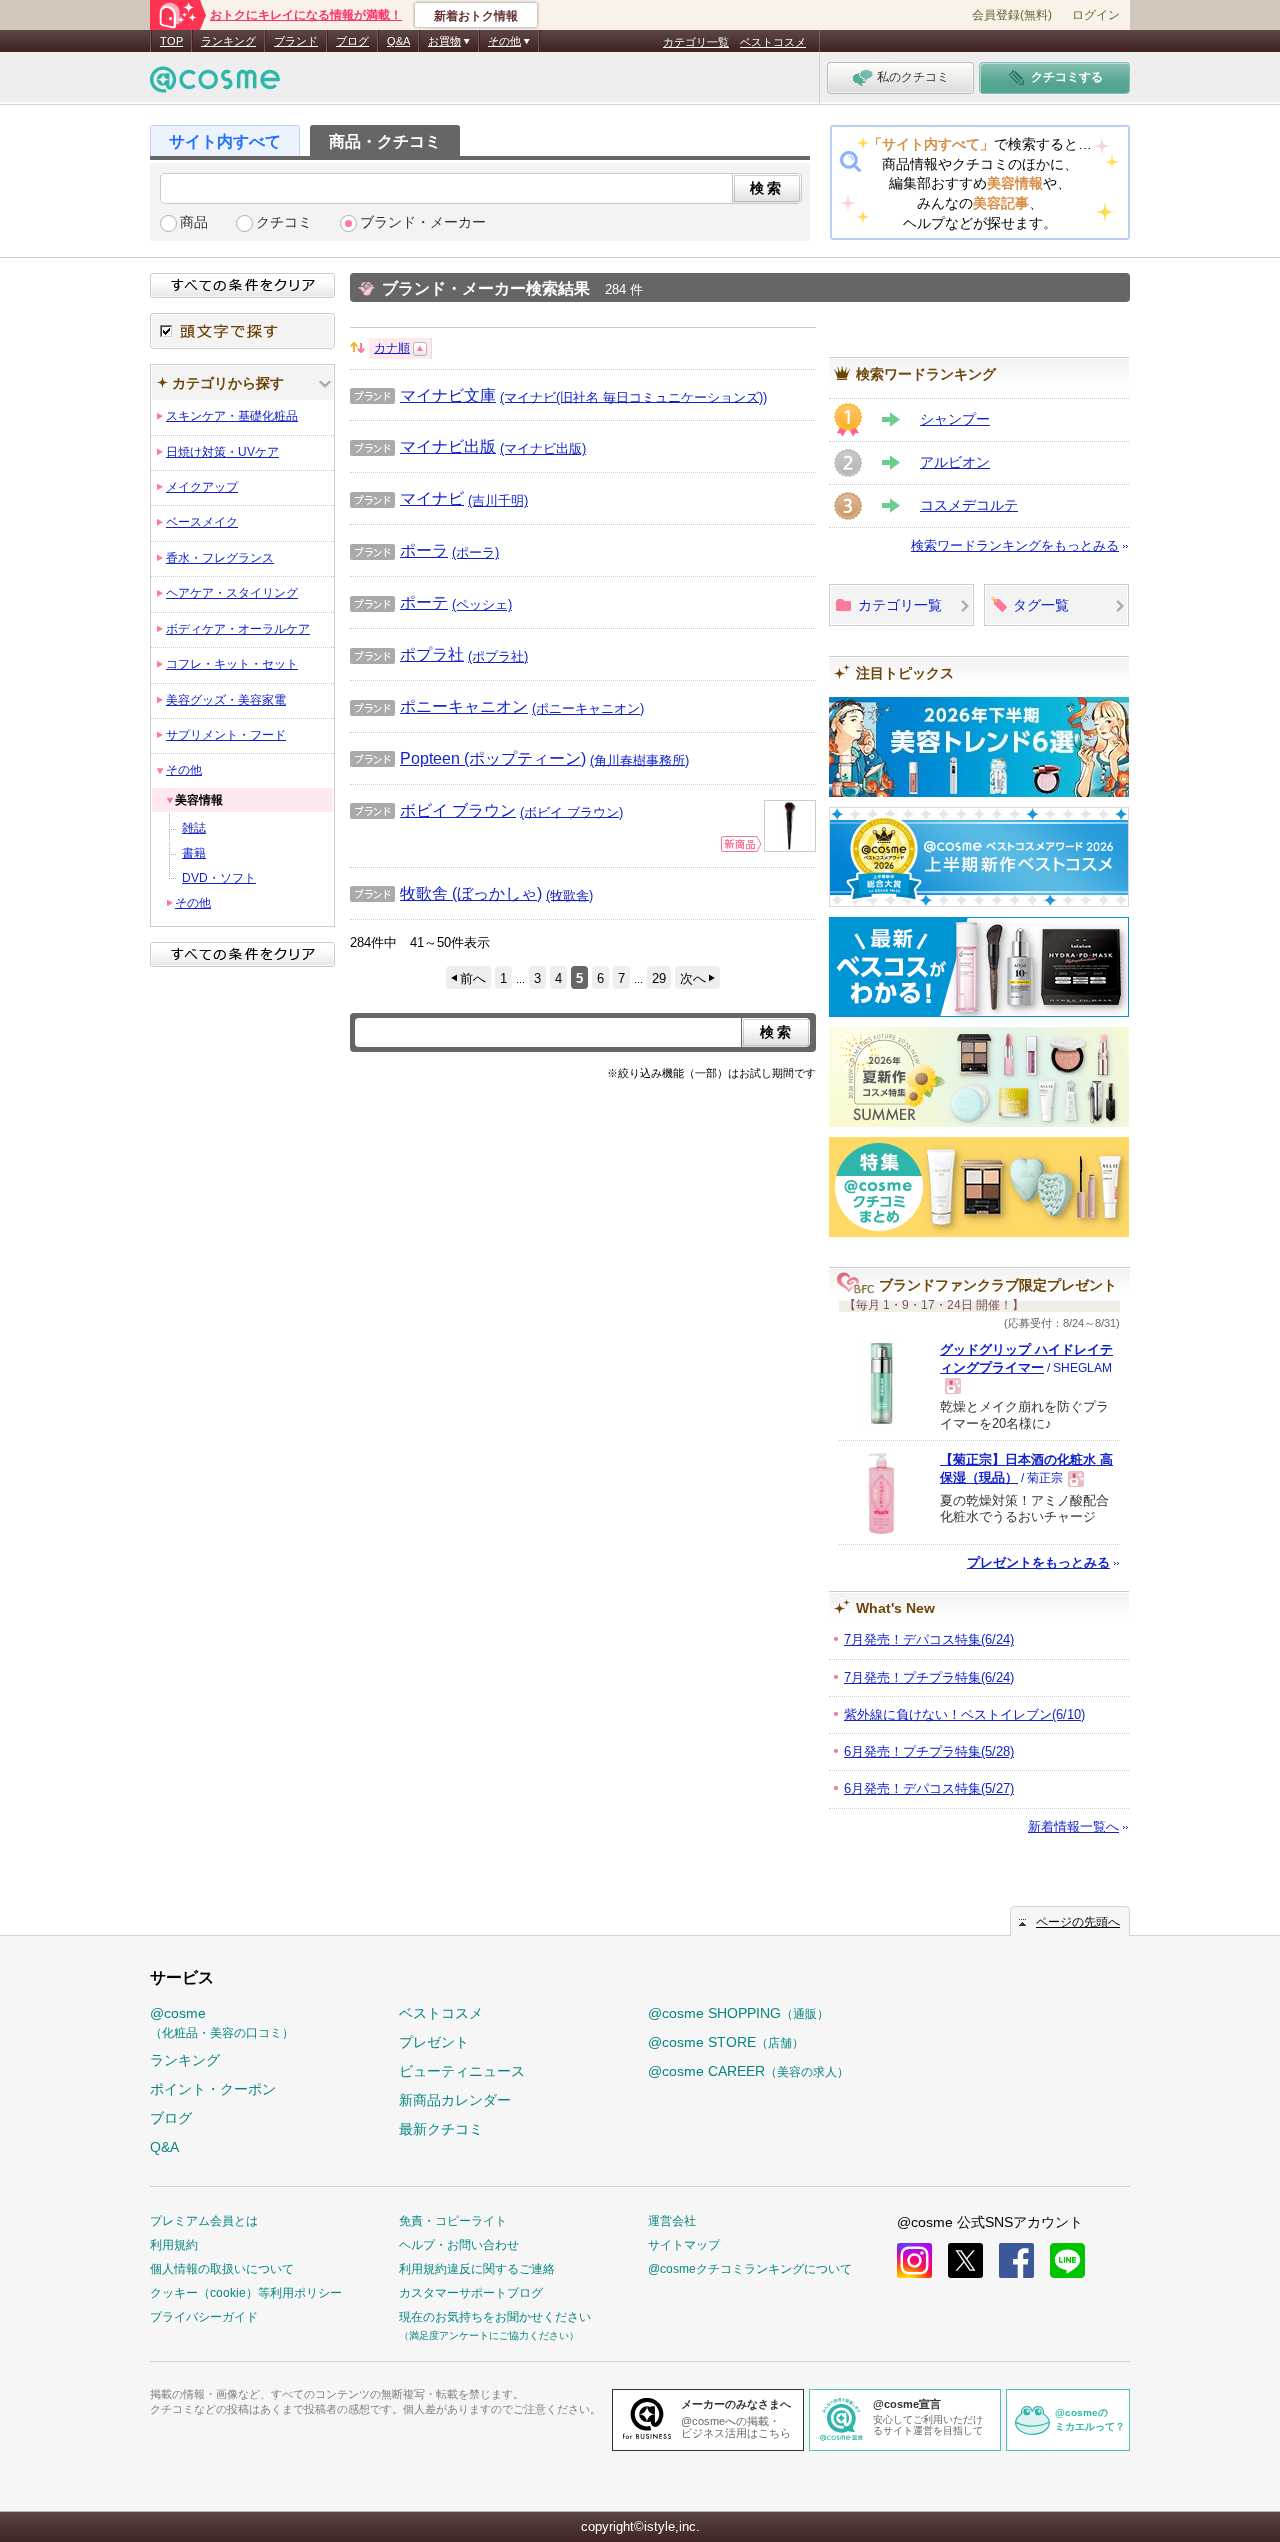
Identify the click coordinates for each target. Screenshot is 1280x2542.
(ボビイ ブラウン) (571, 811)
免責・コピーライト (453, 2221)
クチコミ (284, 222)
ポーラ (399, 550)
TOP (171, 41)
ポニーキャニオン (439, 706)
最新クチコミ (441, 2129)
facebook (1016, 2260)
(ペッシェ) (482, 604)
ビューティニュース (462, 2071)
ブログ (352, 41)
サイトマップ (684, 2245)
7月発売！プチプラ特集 (929, 1677)
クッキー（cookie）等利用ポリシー (246, 2293)
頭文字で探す (242, 331)
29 (659, 978)
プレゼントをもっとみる (1038, 1562)
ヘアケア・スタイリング (232, 593)
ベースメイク (202, 522)
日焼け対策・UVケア (222, 452)
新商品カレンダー (455, 2100)
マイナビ (407, 498)
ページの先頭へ (1078, 1922)
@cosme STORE (726, 2042)
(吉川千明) (498, 500)
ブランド (296, 41)
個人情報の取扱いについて (222, 2269)
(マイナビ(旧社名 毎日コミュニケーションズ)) (633, 396)
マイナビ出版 (423, 446)
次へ (693, 978)
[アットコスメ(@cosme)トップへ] (215, 84)
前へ (473, 978)
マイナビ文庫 (423, 395)
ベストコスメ (773, 42)
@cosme (222, 2022)
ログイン (1096, 15)
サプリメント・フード (226, 735)
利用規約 (174, 2245)
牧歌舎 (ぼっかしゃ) (446, 893)
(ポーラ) (475, 552)
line (1067, 2260)
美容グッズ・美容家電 (226, 700)
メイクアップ (202, 487)
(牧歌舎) (569, 894)
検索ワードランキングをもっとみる (1015, 545)
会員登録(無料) (1012, 15)
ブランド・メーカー (423, 222)
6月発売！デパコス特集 (929, 1788)
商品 (194, 222)
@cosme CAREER (748, 2071)
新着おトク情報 (476, 16)
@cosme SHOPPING (738, 2013)
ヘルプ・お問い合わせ (459, 2245)
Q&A (398, 41)
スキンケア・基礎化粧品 (232, 416)
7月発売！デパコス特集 (929, 1639)
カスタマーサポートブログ (471, 2293)
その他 (184, 770)
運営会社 (672, 2221)
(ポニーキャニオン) (588, 708)
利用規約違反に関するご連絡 (477, 2269)
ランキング (228, 41)
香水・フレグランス (220, 558)
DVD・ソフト (219, 878)
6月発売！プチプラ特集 (929, 1751)
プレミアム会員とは (204, 2221)
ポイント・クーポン (213, 2089)
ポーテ (399, 602)
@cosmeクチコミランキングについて (750, 2269)
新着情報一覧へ (1073, 1826)
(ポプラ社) (498, 656)
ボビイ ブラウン (433, 810)
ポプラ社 (407, 654)
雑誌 (194, 828)
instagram (914, 2260)
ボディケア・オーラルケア (238, 629)
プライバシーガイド (204, 2317)
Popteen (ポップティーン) (468, 758)
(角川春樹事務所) (639, 759)
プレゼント (434, 2042)
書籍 (194, 853)
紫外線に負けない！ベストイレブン (964, 1714)
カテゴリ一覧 (696, 42)
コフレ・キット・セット (232, 664)
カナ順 (392, 348)
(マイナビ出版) (543, 448)
